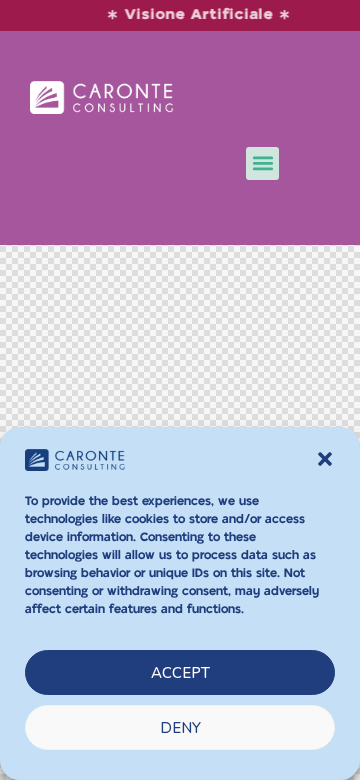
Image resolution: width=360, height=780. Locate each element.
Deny (180, 728)
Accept (180, 673)
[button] (325, 459)
